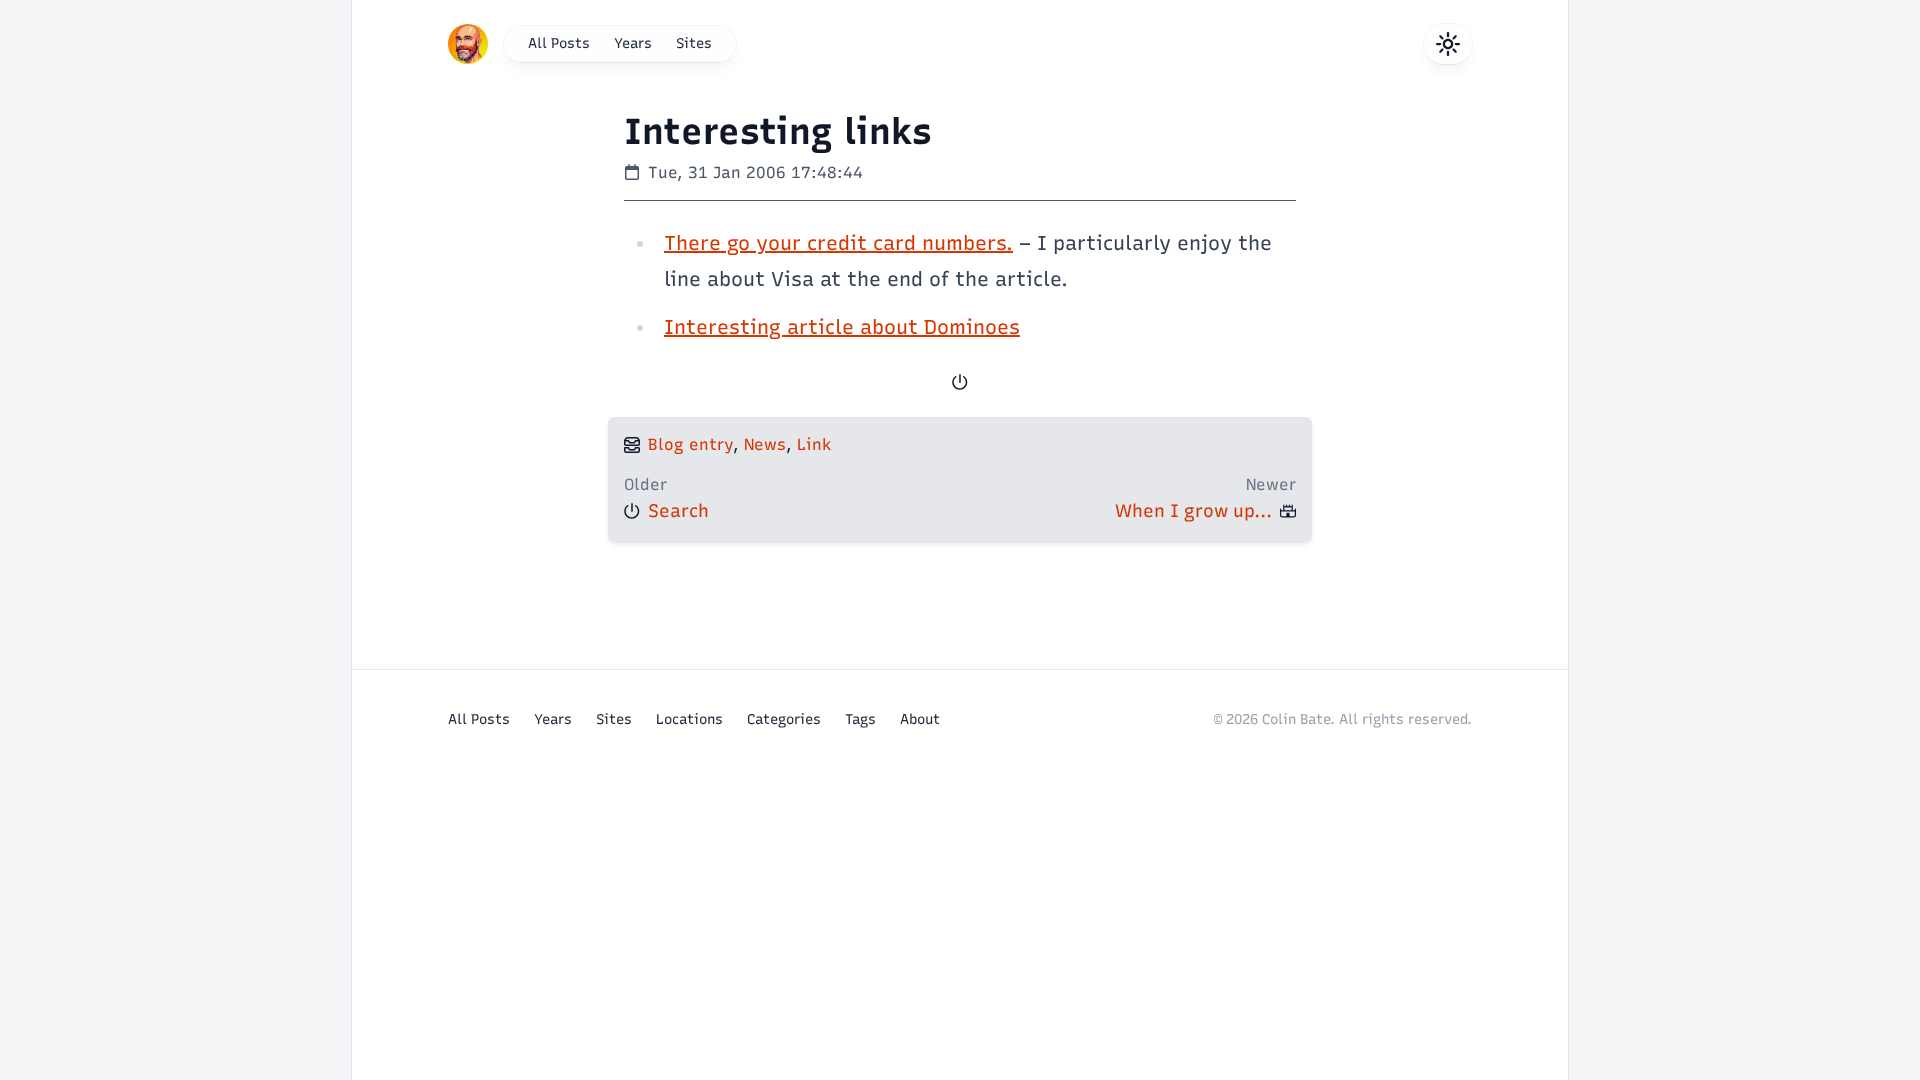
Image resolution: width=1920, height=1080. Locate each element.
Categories (784, 719)
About (920, 719)
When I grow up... (1193, 511)
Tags (860, 719)
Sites (694, 43)
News (765, 444)
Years (633, 43)
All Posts (559, 43)
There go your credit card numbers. (838, 243)
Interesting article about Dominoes (842, 327)
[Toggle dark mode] (1448, 44)
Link (814, 444)
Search (678, 511)
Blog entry (690, 444)
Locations (689, 719)
